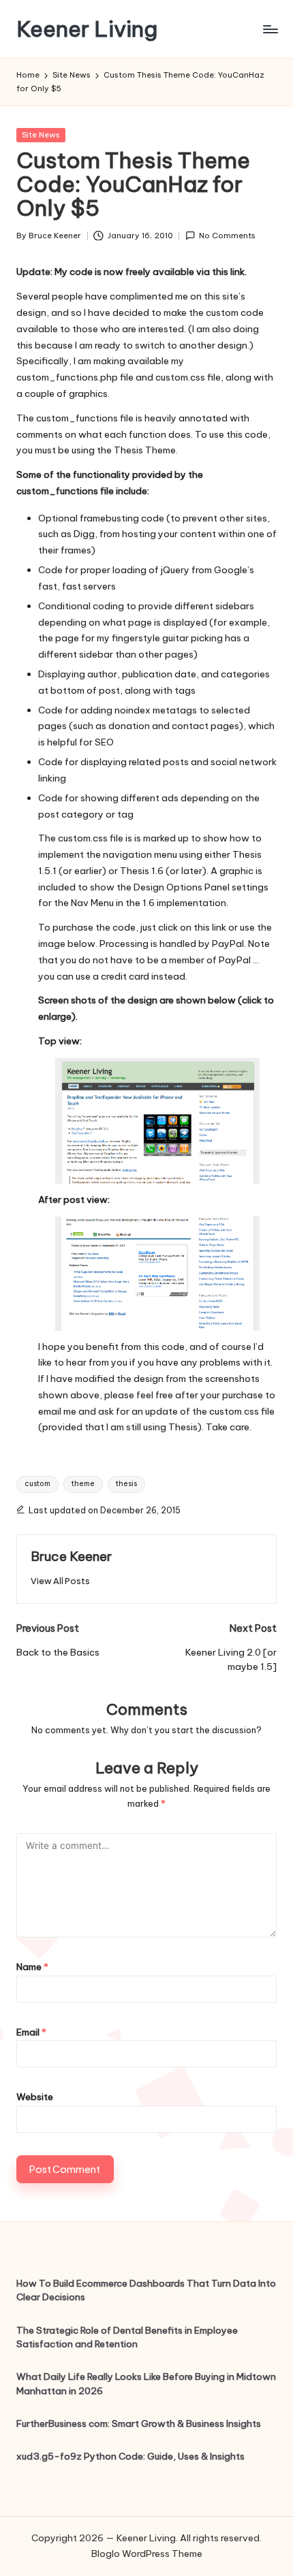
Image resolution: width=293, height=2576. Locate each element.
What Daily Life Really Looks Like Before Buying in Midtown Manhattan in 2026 (146, 2383)
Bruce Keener (71, 1556)
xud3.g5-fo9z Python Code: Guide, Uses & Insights (130, 2456)
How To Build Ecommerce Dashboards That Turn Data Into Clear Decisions (146, 2290)
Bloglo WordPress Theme (147, 2554)
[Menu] (270, 29)
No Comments (227, 236)
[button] (60, 1581)
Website (35, 2097)
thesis (126, 1484)
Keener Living (87, 29)
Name (32, 1967)
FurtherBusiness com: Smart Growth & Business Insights (139, 2424)
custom (37, 1484)
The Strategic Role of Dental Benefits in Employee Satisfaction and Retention (127, 2337)
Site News (41, 135)
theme (83, 1484)
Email (31, 2032)
